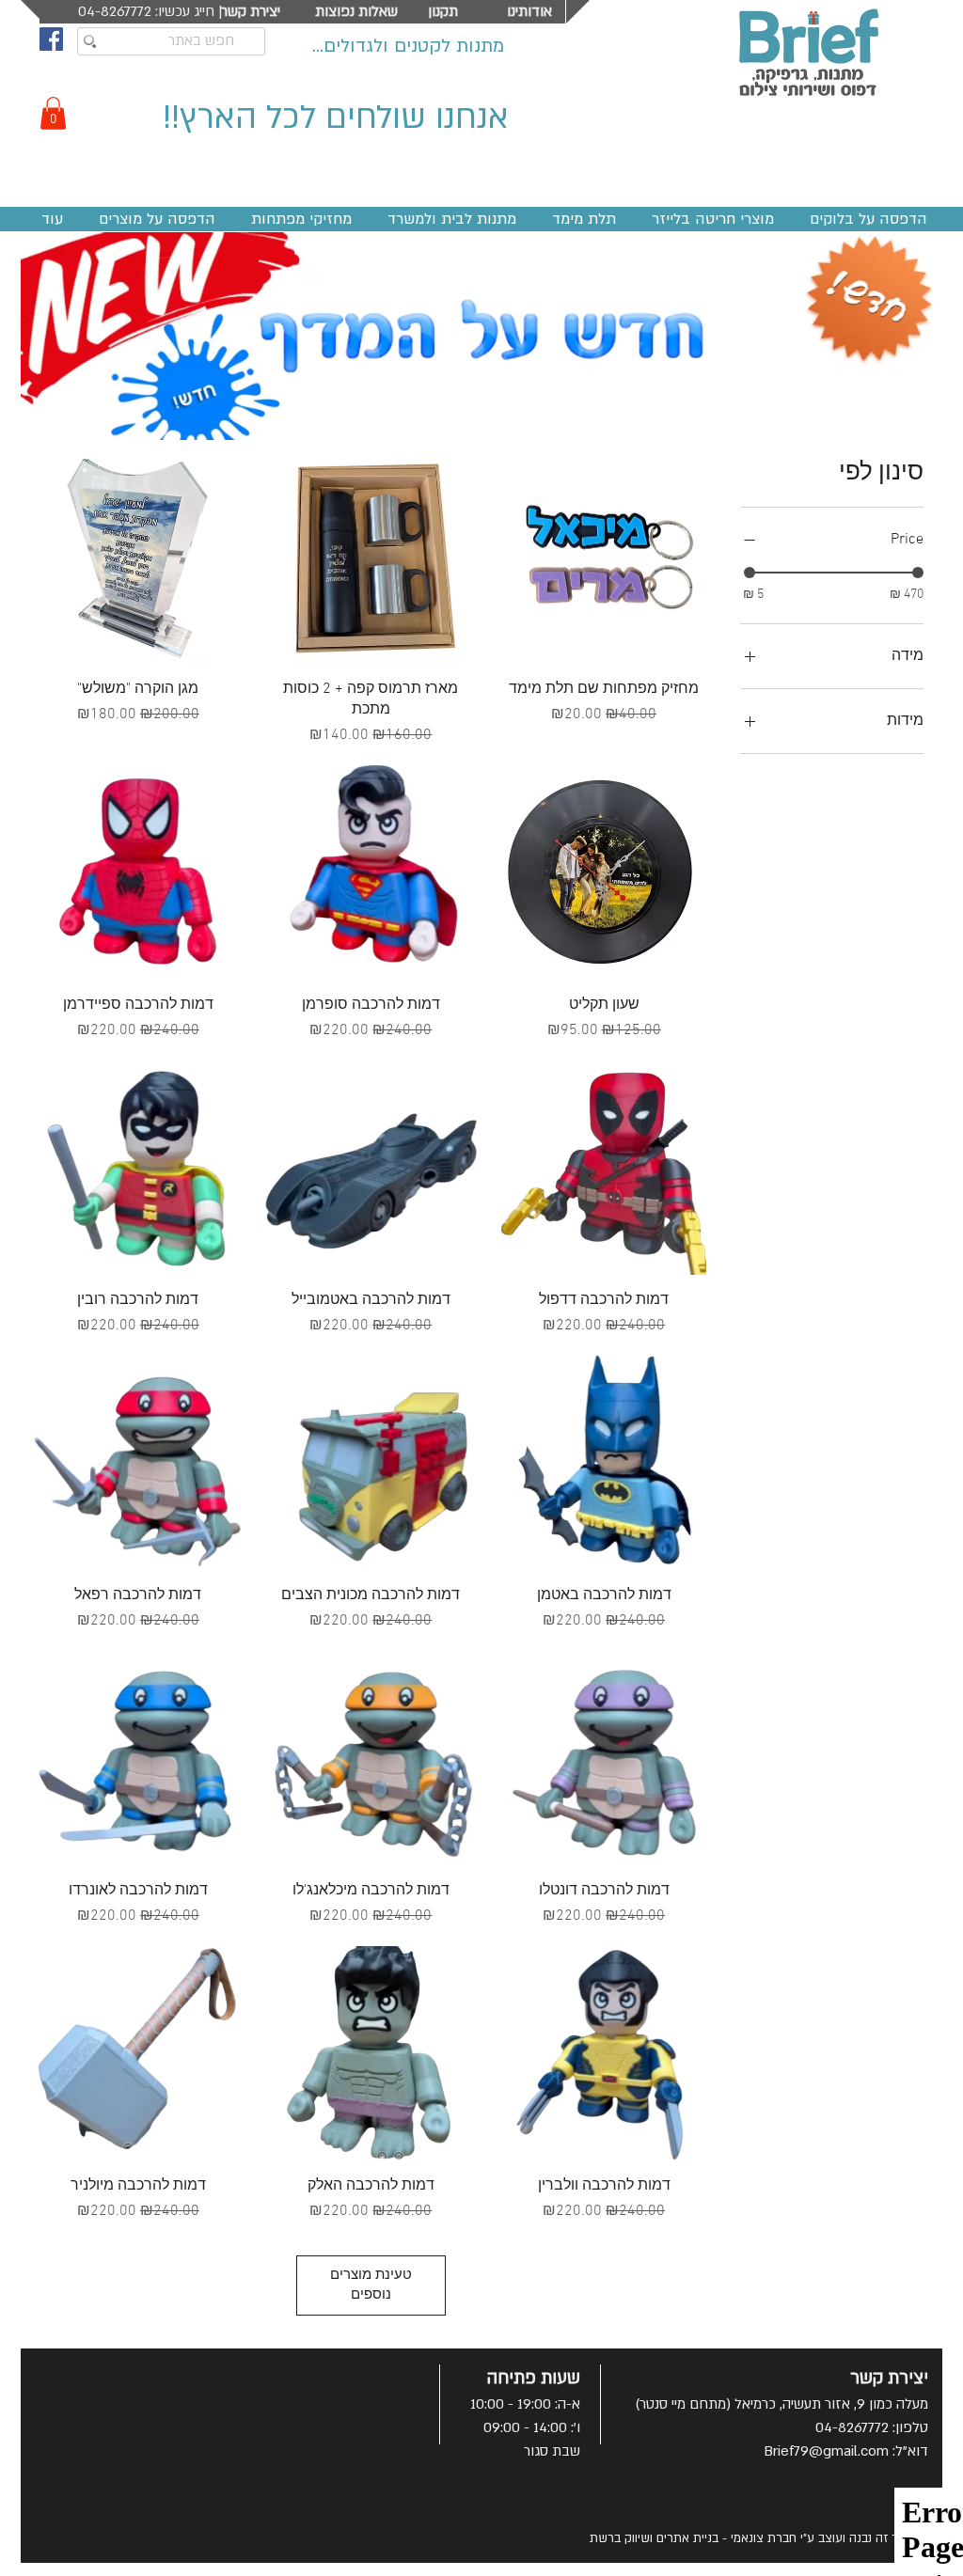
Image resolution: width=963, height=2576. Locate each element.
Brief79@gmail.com (826, 2451)
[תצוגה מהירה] (604, 557)
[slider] (750, 573)
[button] (53, 113)
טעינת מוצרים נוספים (371, 2285)
